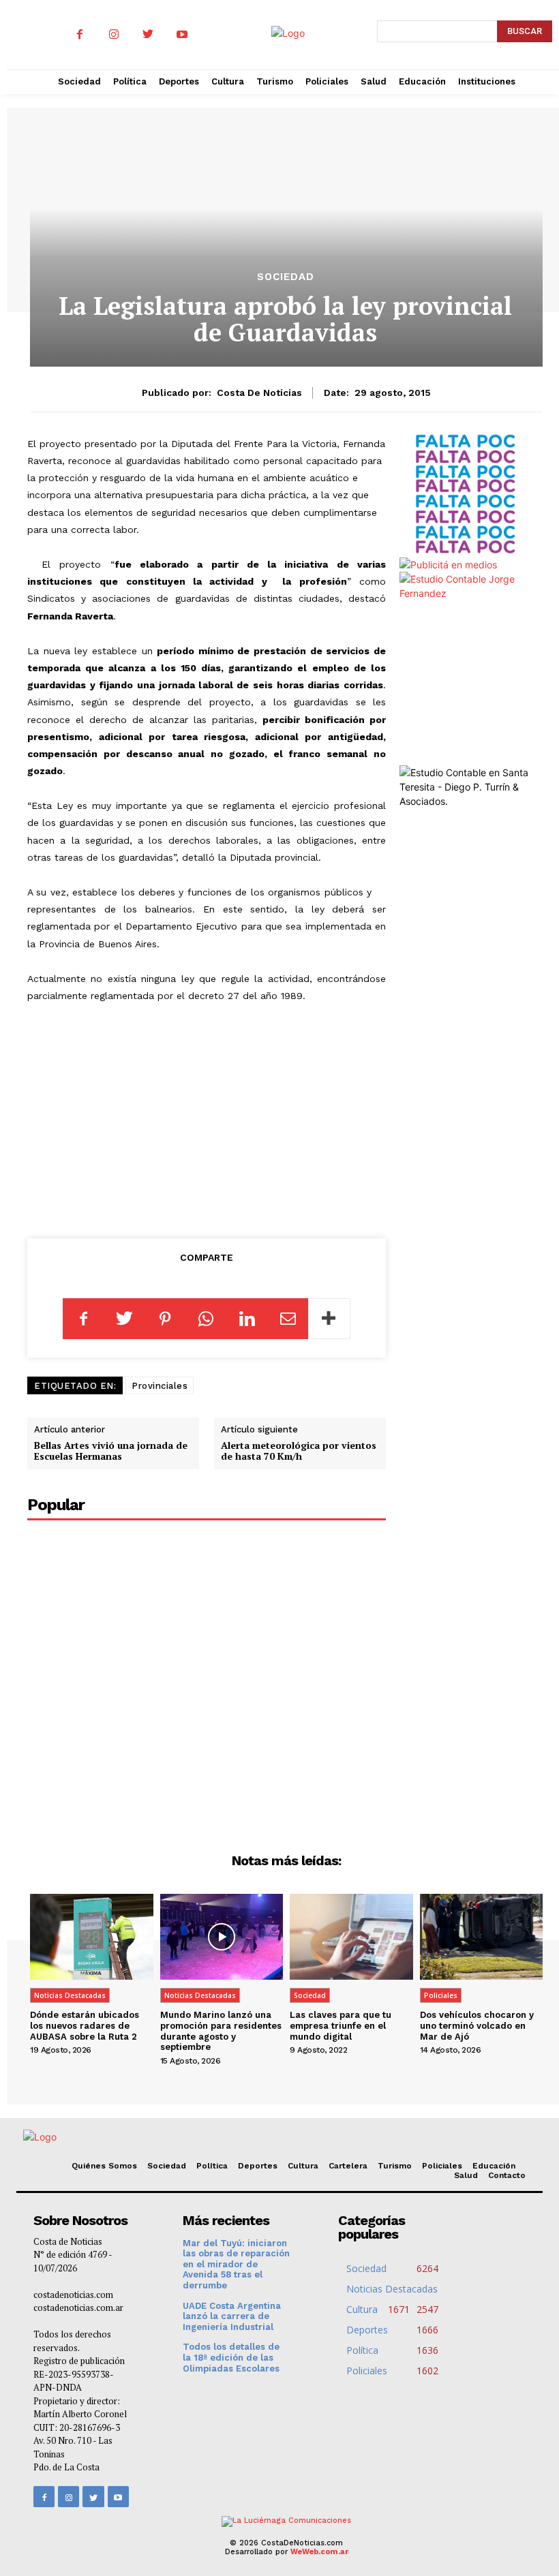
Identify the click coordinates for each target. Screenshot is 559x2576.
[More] (329, 1319)
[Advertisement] (207, 1118)
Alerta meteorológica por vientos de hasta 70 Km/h (299, 1451)
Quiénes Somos (104, 2166)
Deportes (258, 2166)
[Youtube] (182, 35)
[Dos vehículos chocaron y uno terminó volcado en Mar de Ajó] (482, 1937)
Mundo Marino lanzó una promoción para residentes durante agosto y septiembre (221, 2031)
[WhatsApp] (206, 1319)
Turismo (395, 2166)
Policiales (441, 1995)
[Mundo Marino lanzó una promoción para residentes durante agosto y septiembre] (222, 1937)
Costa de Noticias (259, 393)
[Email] (288, 1319)
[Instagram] (114, 35)
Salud (466, 2175)
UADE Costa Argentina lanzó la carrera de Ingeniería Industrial (232, 2316)
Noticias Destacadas (70, 1995)
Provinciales (160, 1386)
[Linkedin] (247, 1319)
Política (212, 2166)
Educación (494, 2166)
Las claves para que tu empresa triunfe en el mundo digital (341, 2025)
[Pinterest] (165, 1319)
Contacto (507, 2175)
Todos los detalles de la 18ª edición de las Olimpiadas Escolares (231, 2357)
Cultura (303, 2166)
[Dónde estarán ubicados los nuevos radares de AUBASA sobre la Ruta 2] (92, 1937)
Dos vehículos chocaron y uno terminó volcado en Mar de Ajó (477, 2025)
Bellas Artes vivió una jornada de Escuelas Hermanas (111, 1451)
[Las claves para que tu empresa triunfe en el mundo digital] (351, 1937)
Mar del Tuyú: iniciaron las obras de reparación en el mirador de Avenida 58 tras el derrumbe (236, 2264)
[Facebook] (80, 35)
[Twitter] (148, 35)
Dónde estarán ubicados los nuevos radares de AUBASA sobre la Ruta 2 (85, 2025)
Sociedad (286, 277)
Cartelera (348, 2166)
